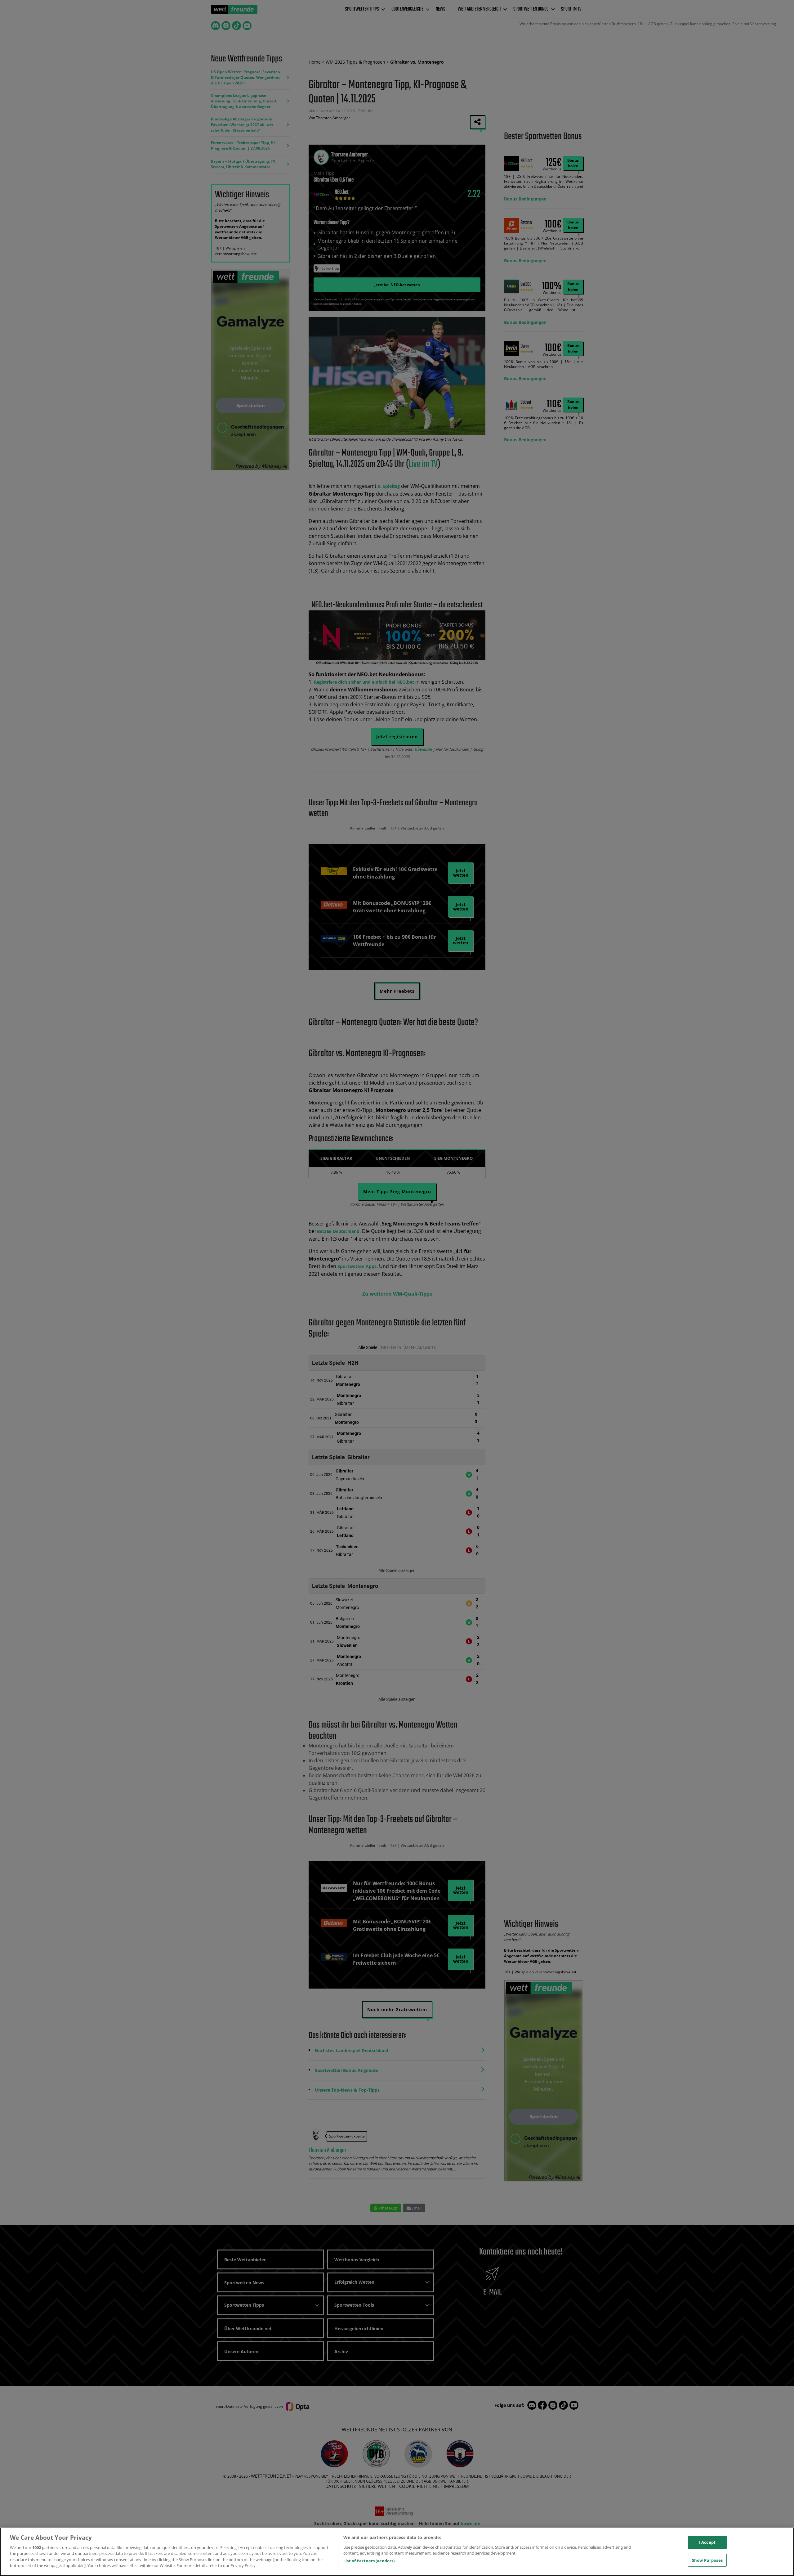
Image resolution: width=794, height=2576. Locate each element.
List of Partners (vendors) (369, 2561)
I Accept (707, 2542)
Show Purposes (707, 2560)
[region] (397, 2552)
